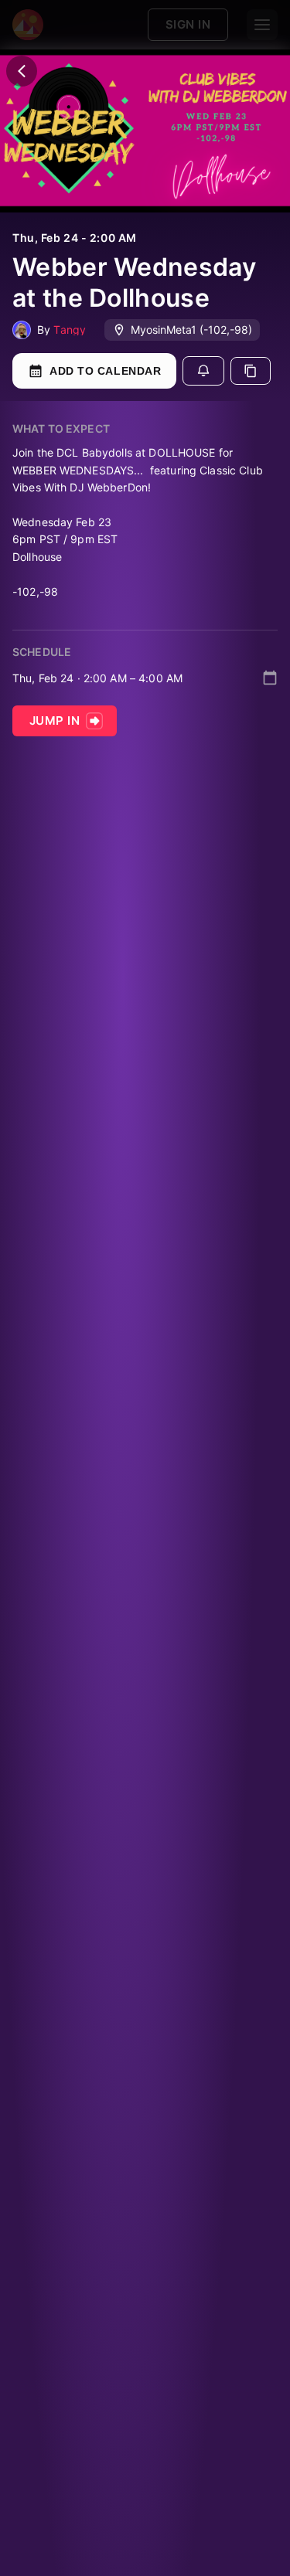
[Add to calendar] (270, 678)
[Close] (22, 71)
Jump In (55, 720)
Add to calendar (105, 371)
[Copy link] (251, 371)
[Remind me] (203, 371)
